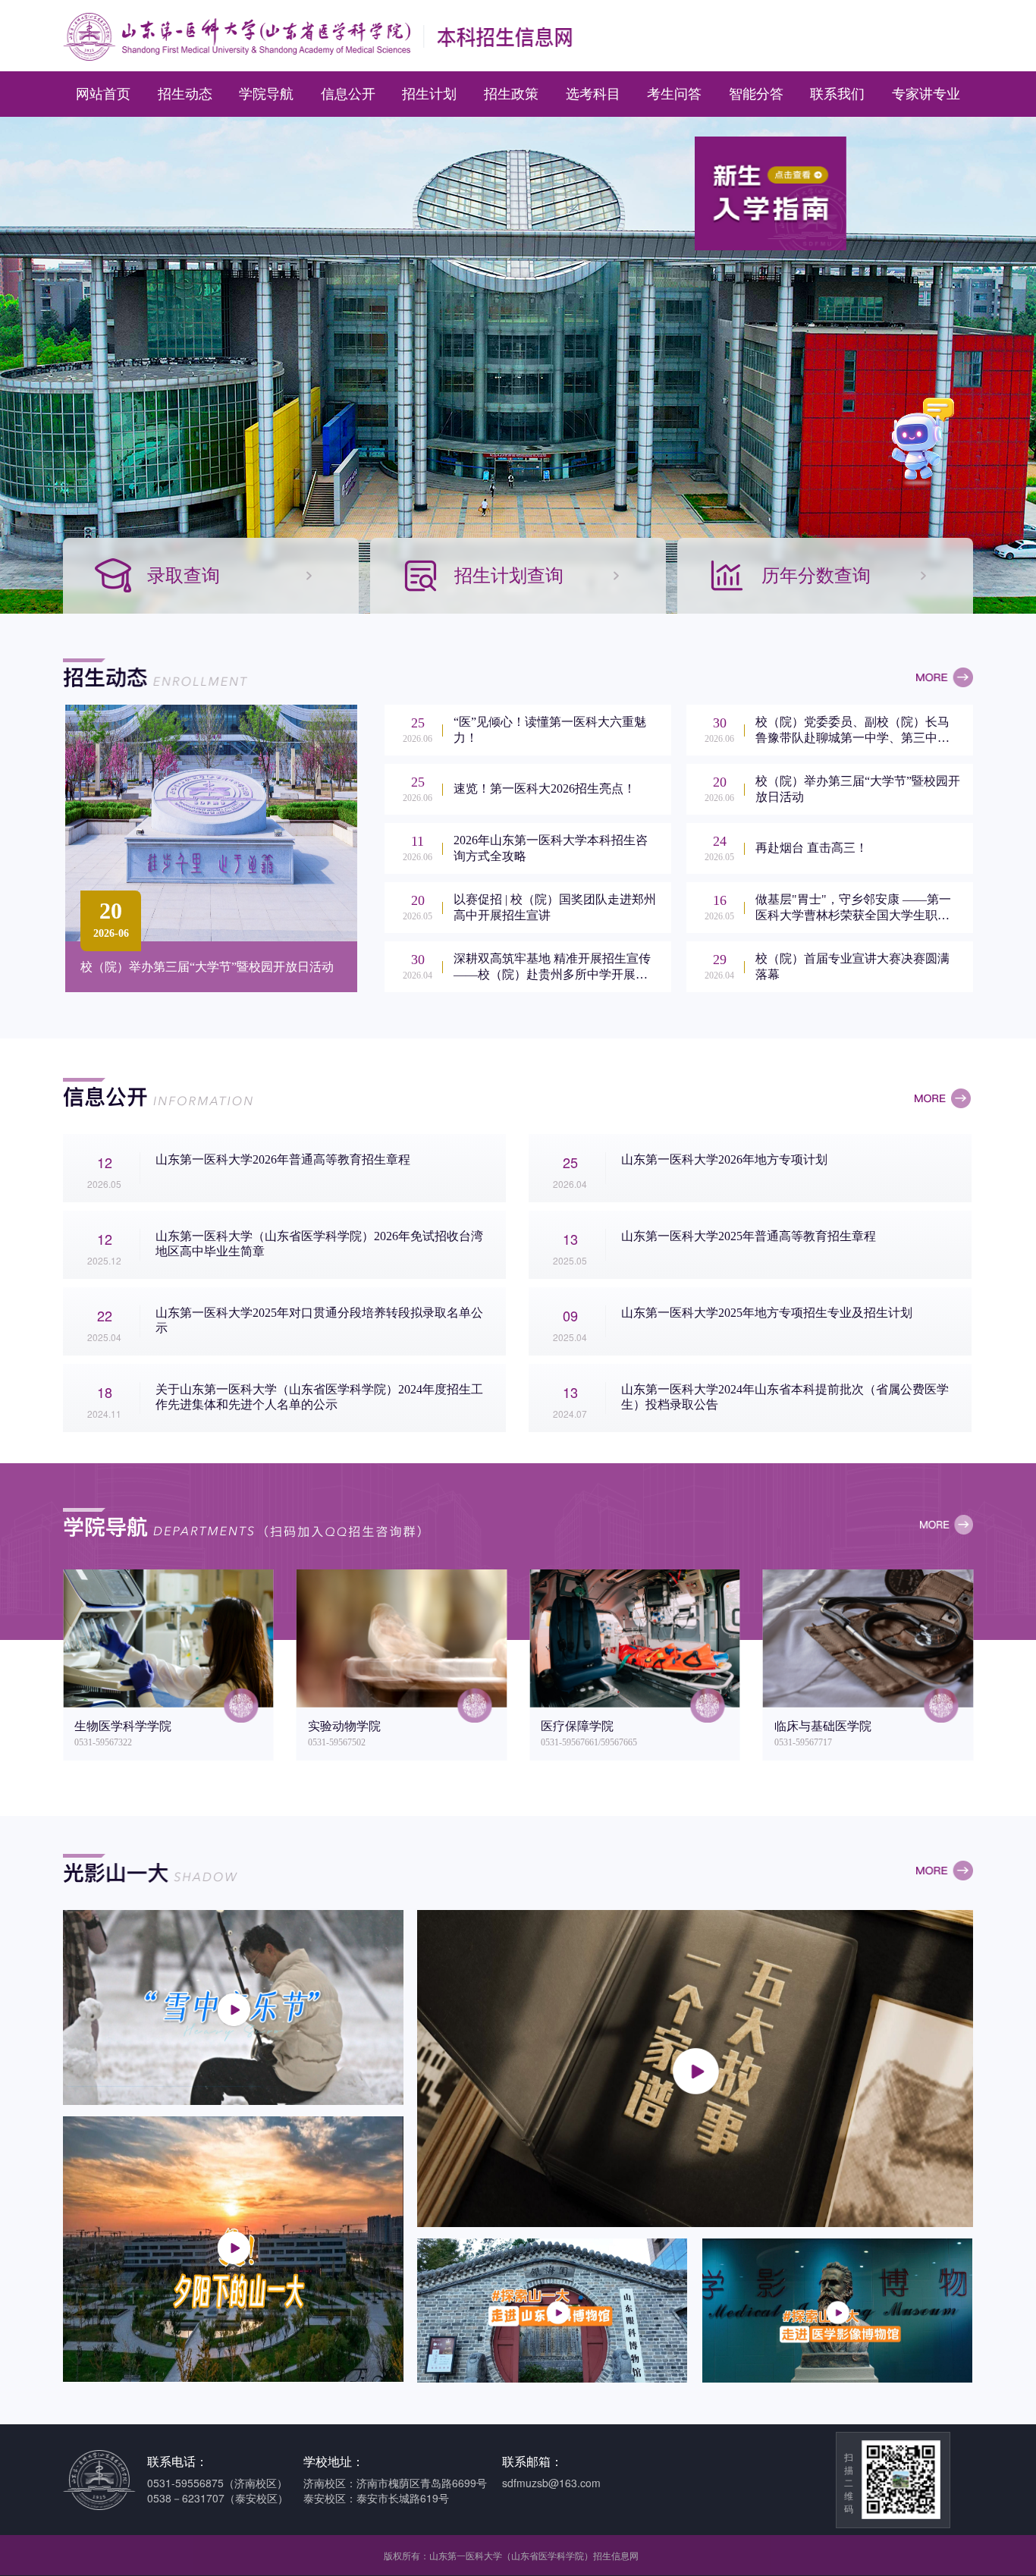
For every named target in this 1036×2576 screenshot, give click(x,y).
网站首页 (103, 94)
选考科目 (593, 94)
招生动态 (185, 94)
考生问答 (674, 94)
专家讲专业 (926, 94)
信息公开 (348, 94)
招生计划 (429, 94)
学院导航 (266, 94)
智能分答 (756, 94)
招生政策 (511, 94)
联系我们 (837, 94)
